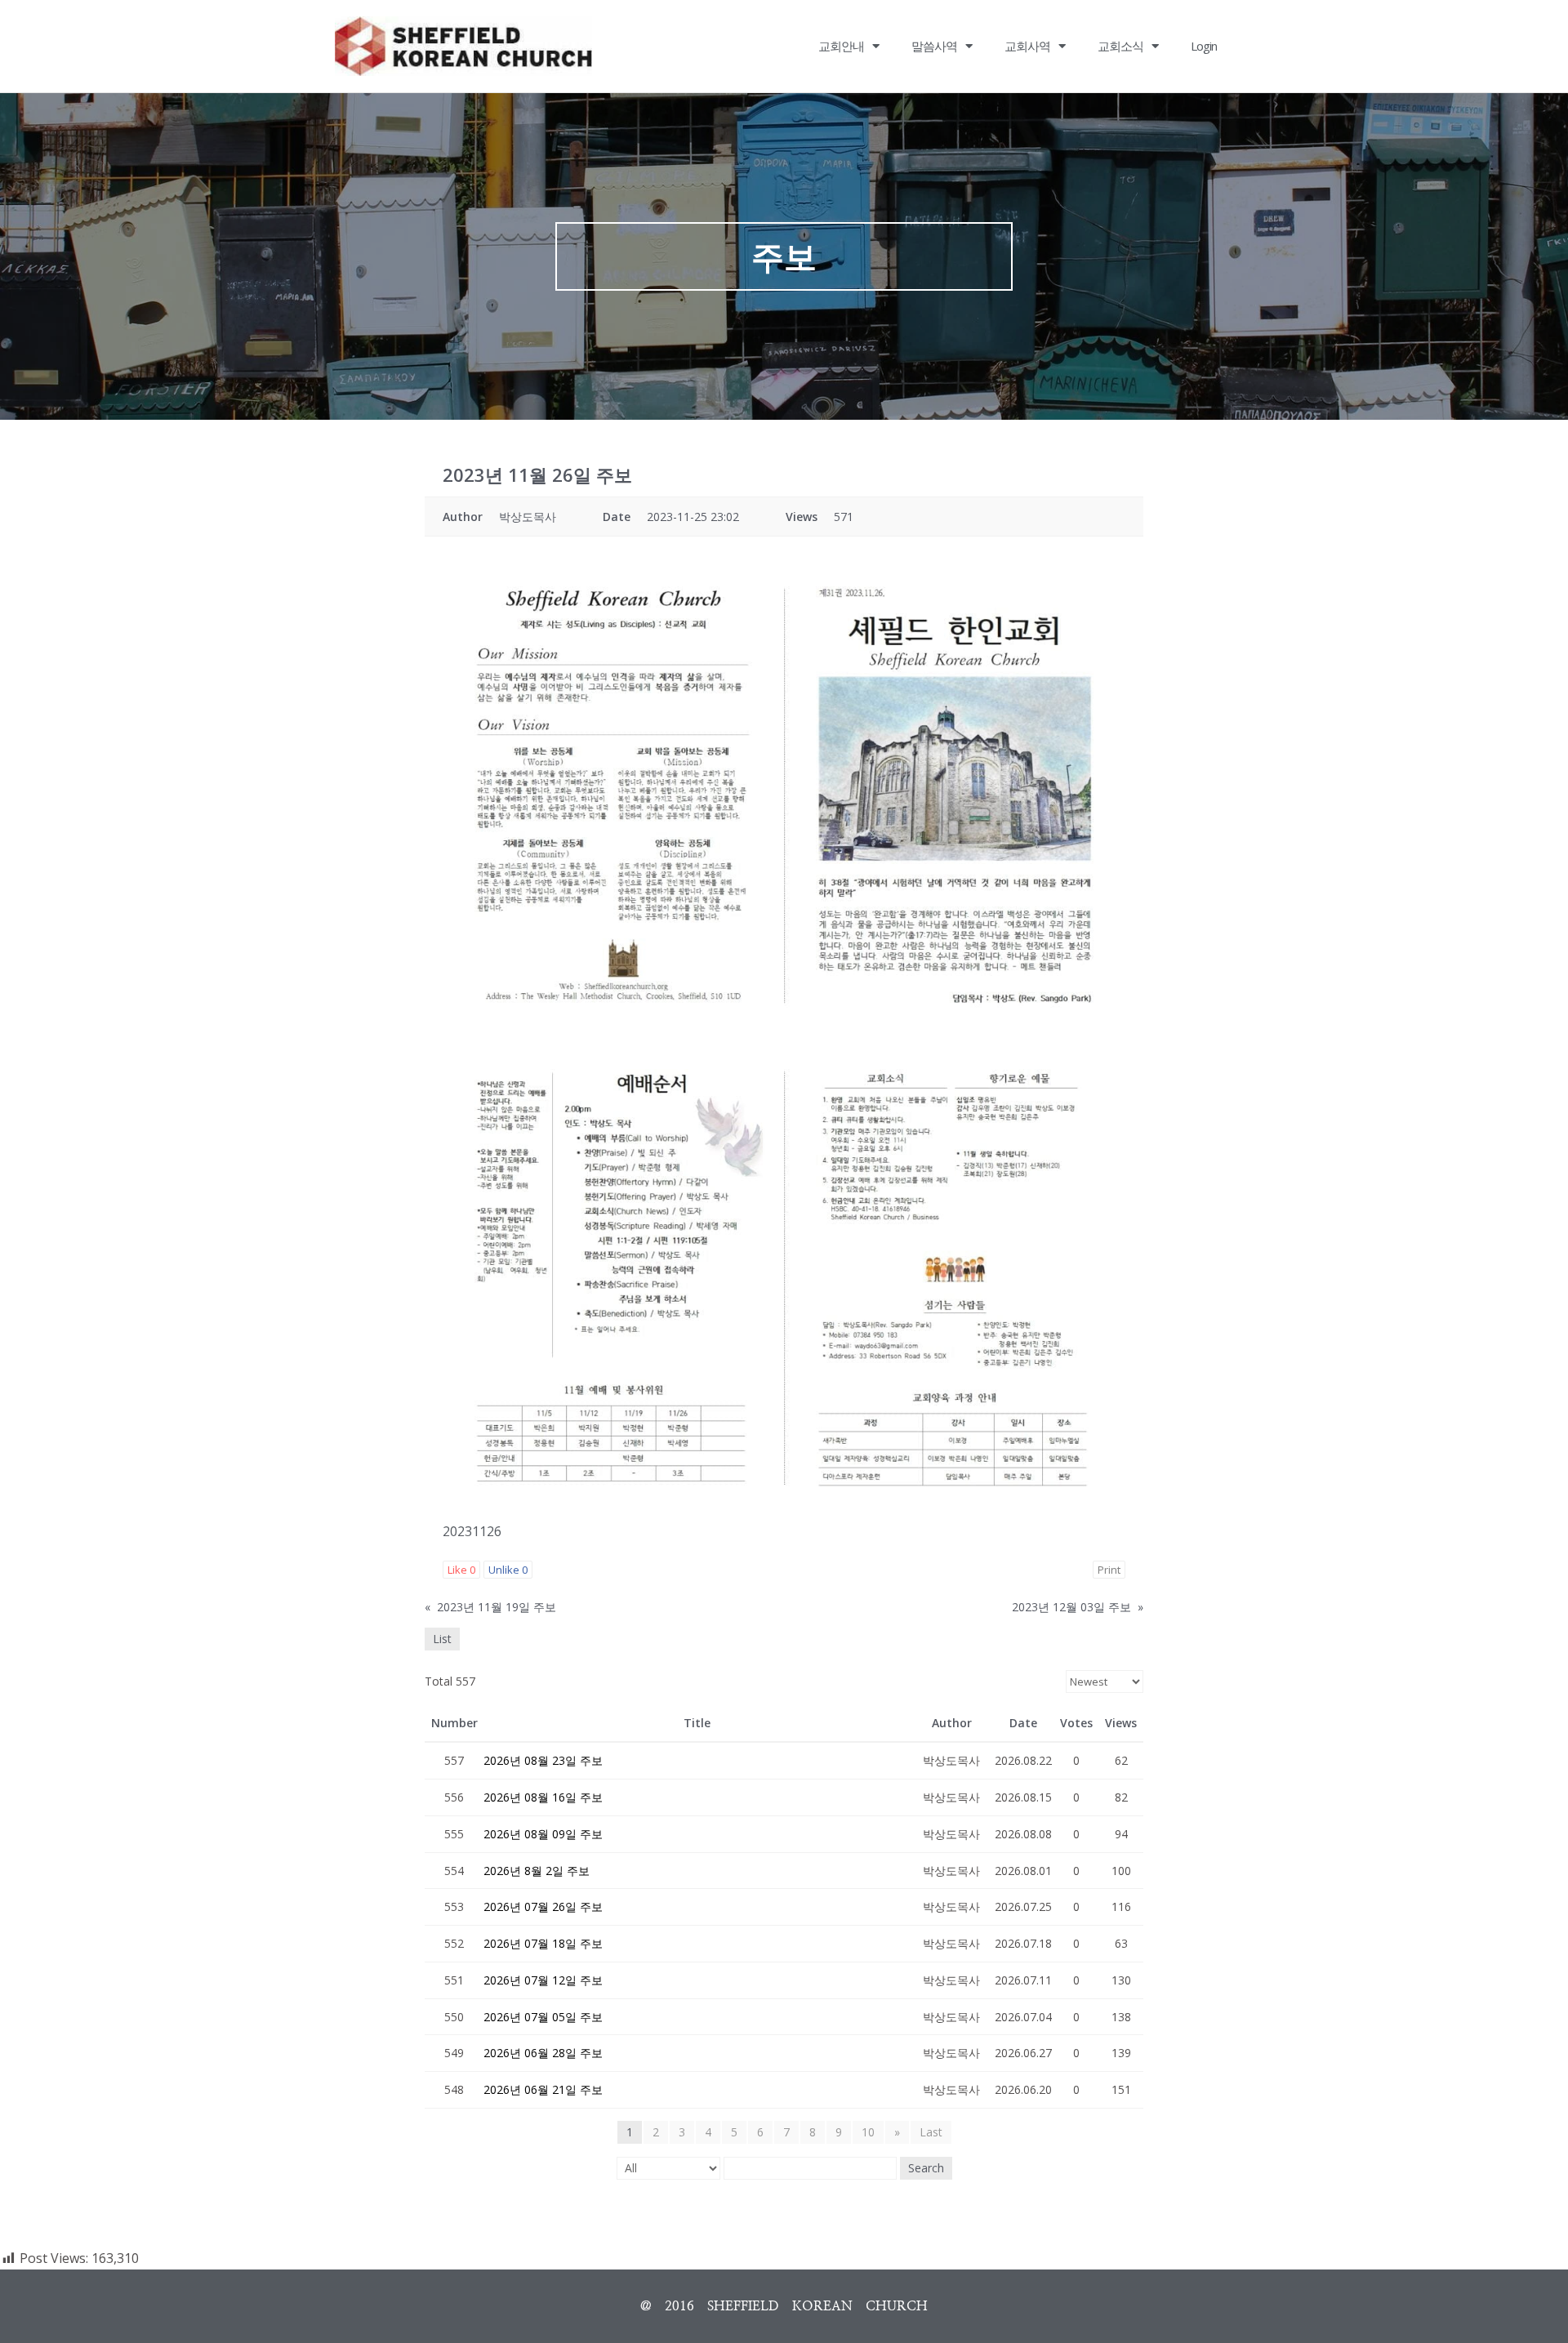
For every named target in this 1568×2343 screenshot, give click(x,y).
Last (931, 2132)
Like (461, 1570)
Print (1109, 1570)
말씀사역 (934, 46)
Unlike (508, 1570)
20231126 (472, 1531)
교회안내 (841, 46)
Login (1204, 46)
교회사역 (1027, 46)
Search (926, 2168)
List (442, 1639)
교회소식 (1120, 46)
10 (868, 2132)
